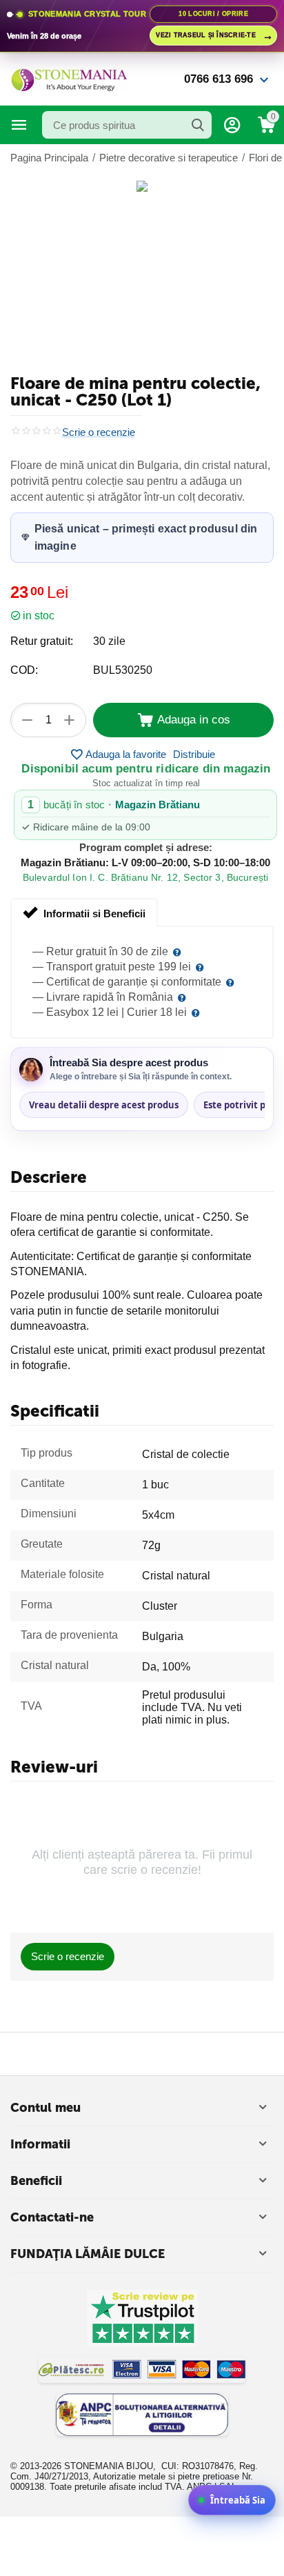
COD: (24, 670)
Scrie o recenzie (99, 432)
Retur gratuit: (42, 641)
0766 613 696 (219, 79)
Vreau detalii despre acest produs (104, 1105)
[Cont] (232, 125)
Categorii (19, 125)
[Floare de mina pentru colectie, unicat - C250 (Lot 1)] (142, 186)
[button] (194, 755)
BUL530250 (123, 670)
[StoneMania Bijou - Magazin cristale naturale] (69, 78)
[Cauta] (198, 125)
